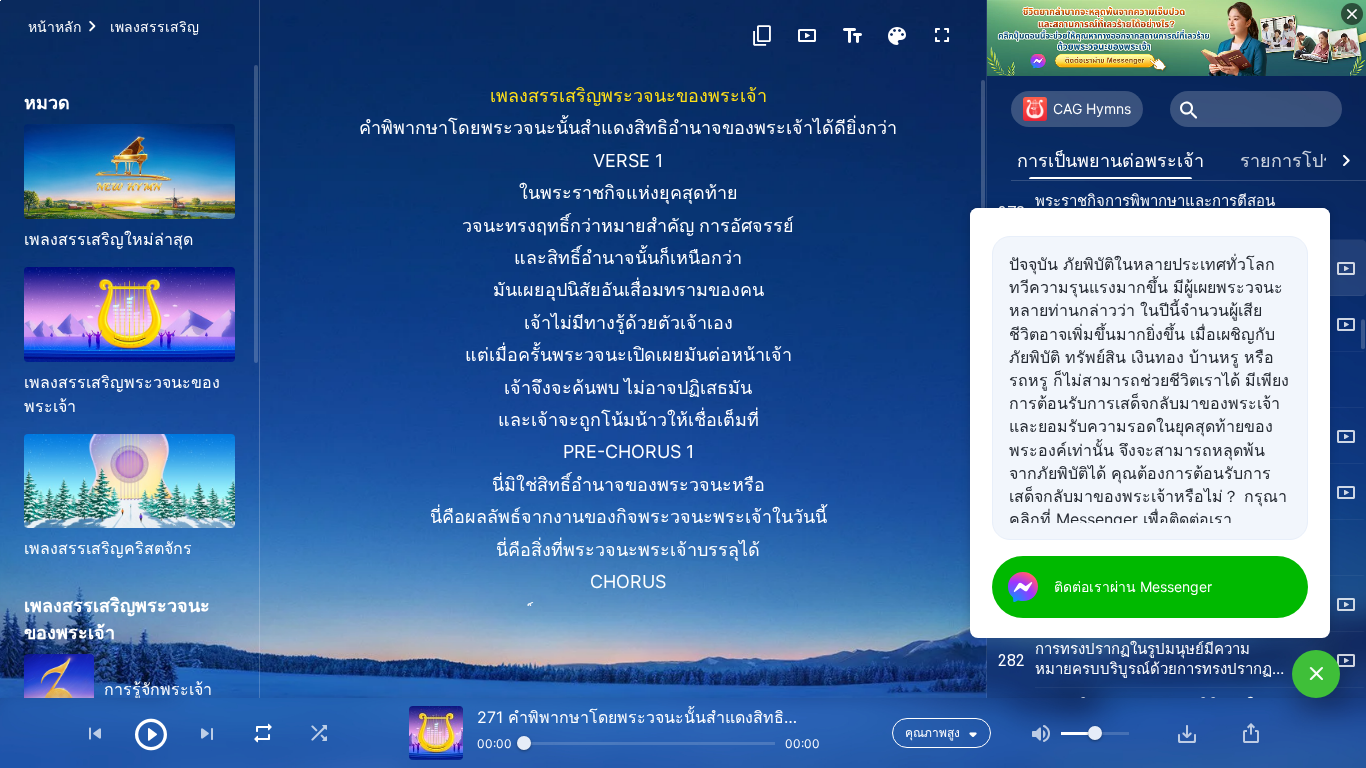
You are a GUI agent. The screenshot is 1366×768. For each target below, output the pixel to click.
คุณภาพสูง (932, 732)
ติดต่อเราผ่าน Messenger (1133, 586)
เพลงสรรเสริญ (154, 26)
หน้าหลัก (54, 26)
